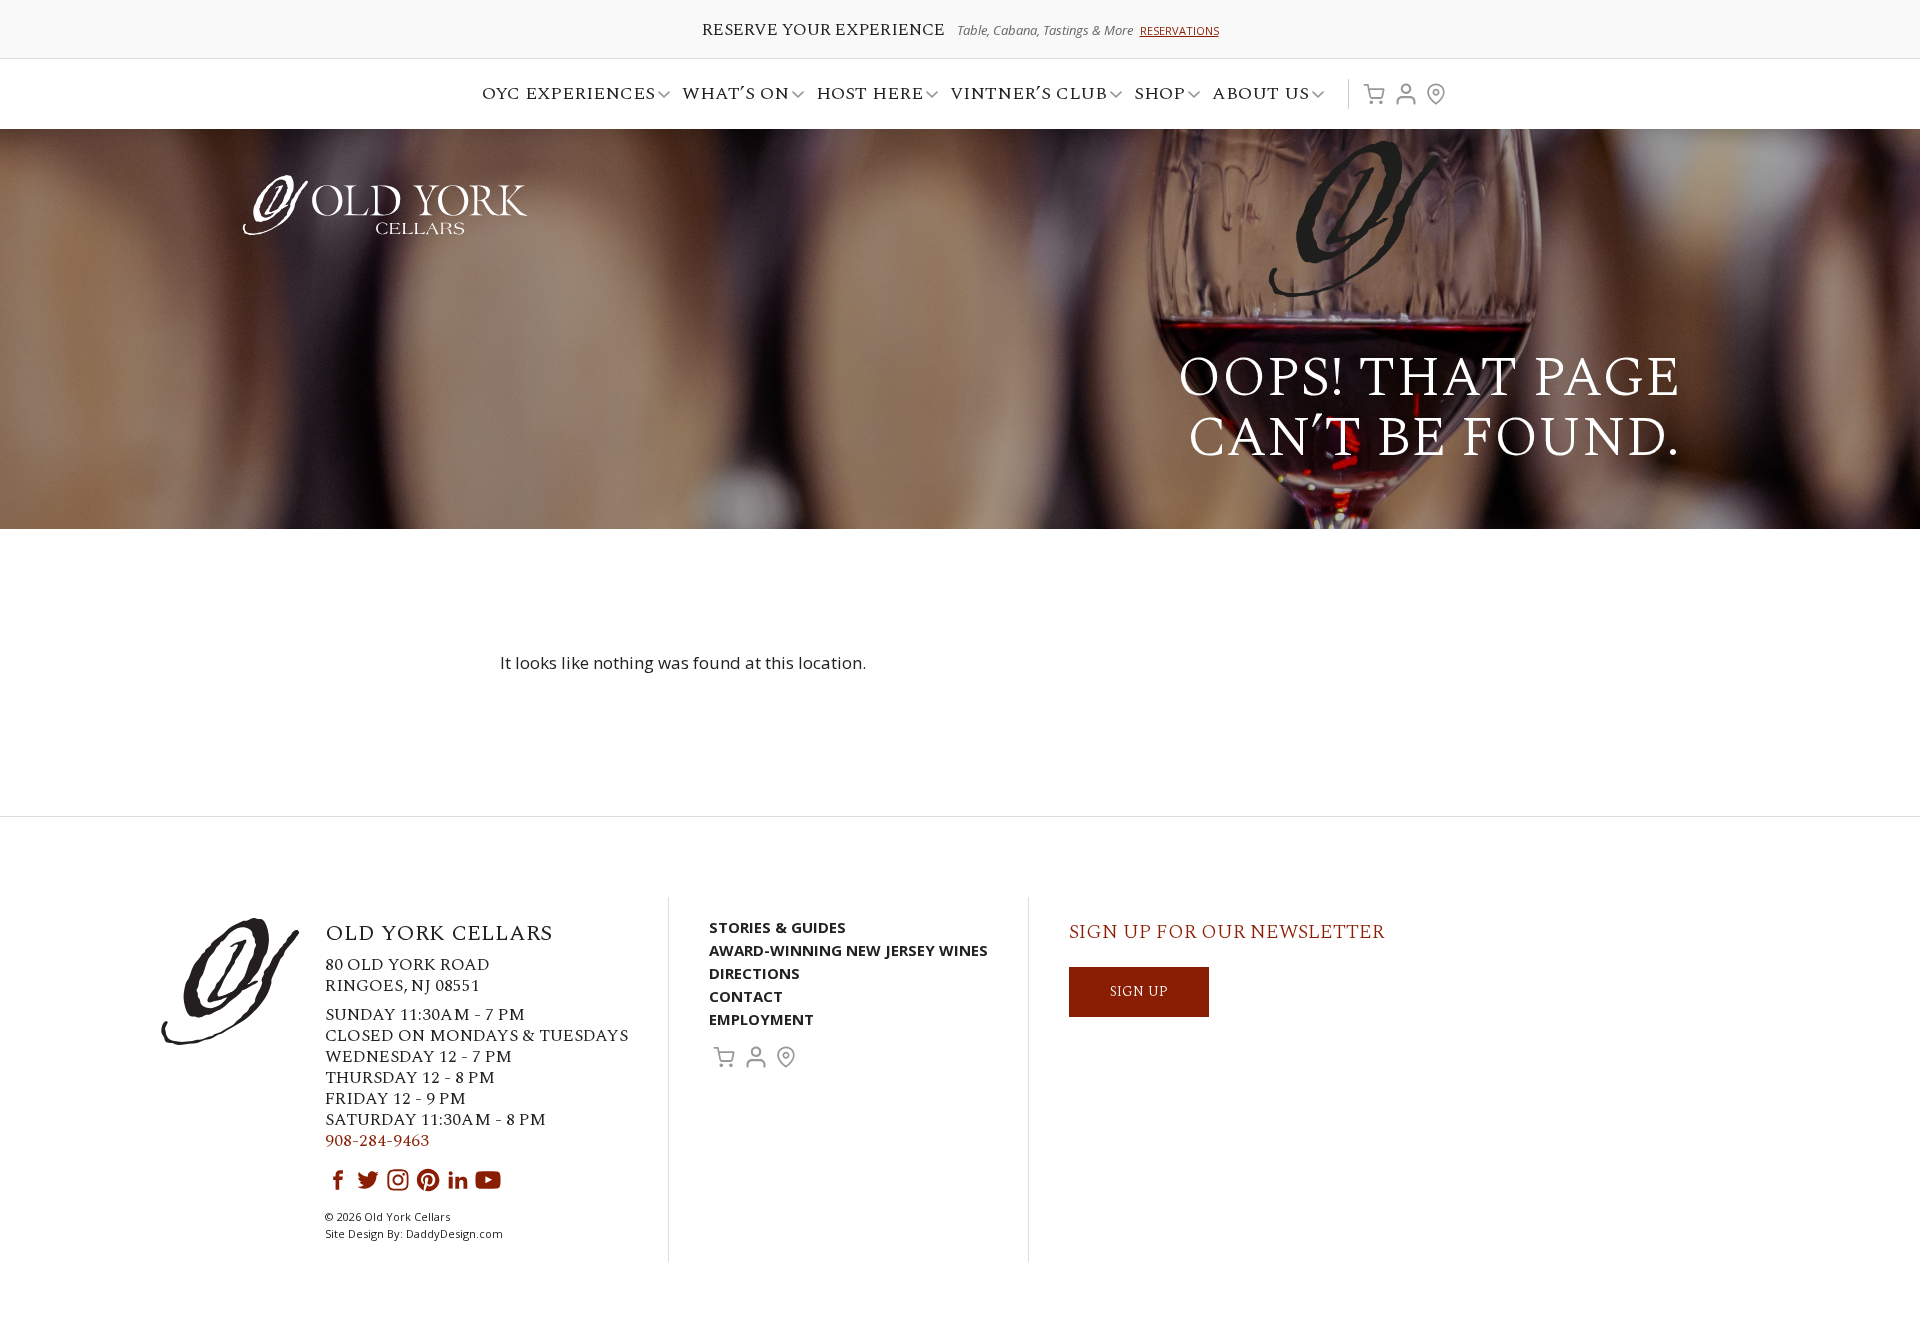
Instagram (398, 1180)
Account (1406, 94)
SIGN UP (1139, 991)
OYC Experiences (562, 96)
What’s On (729, 96)
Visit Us (1436, 94)
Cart (1374, 94)
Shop (1153, 96)
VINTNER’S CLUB (1022, 96)
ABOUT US (1254, 96)
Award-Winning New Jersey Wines (848, 950)
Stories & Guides (777, 927)
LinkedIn (458, 1180)
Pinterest (428, 1180)
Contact (746, 996)
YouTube (488, 1180)
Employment (761, 1019)
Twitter (368, 1180)
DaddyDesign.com (454, 1233)
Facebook (338, 1180)
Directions (754, 973)
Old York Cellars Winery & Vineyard (385, 205)
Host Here (863, 96)
